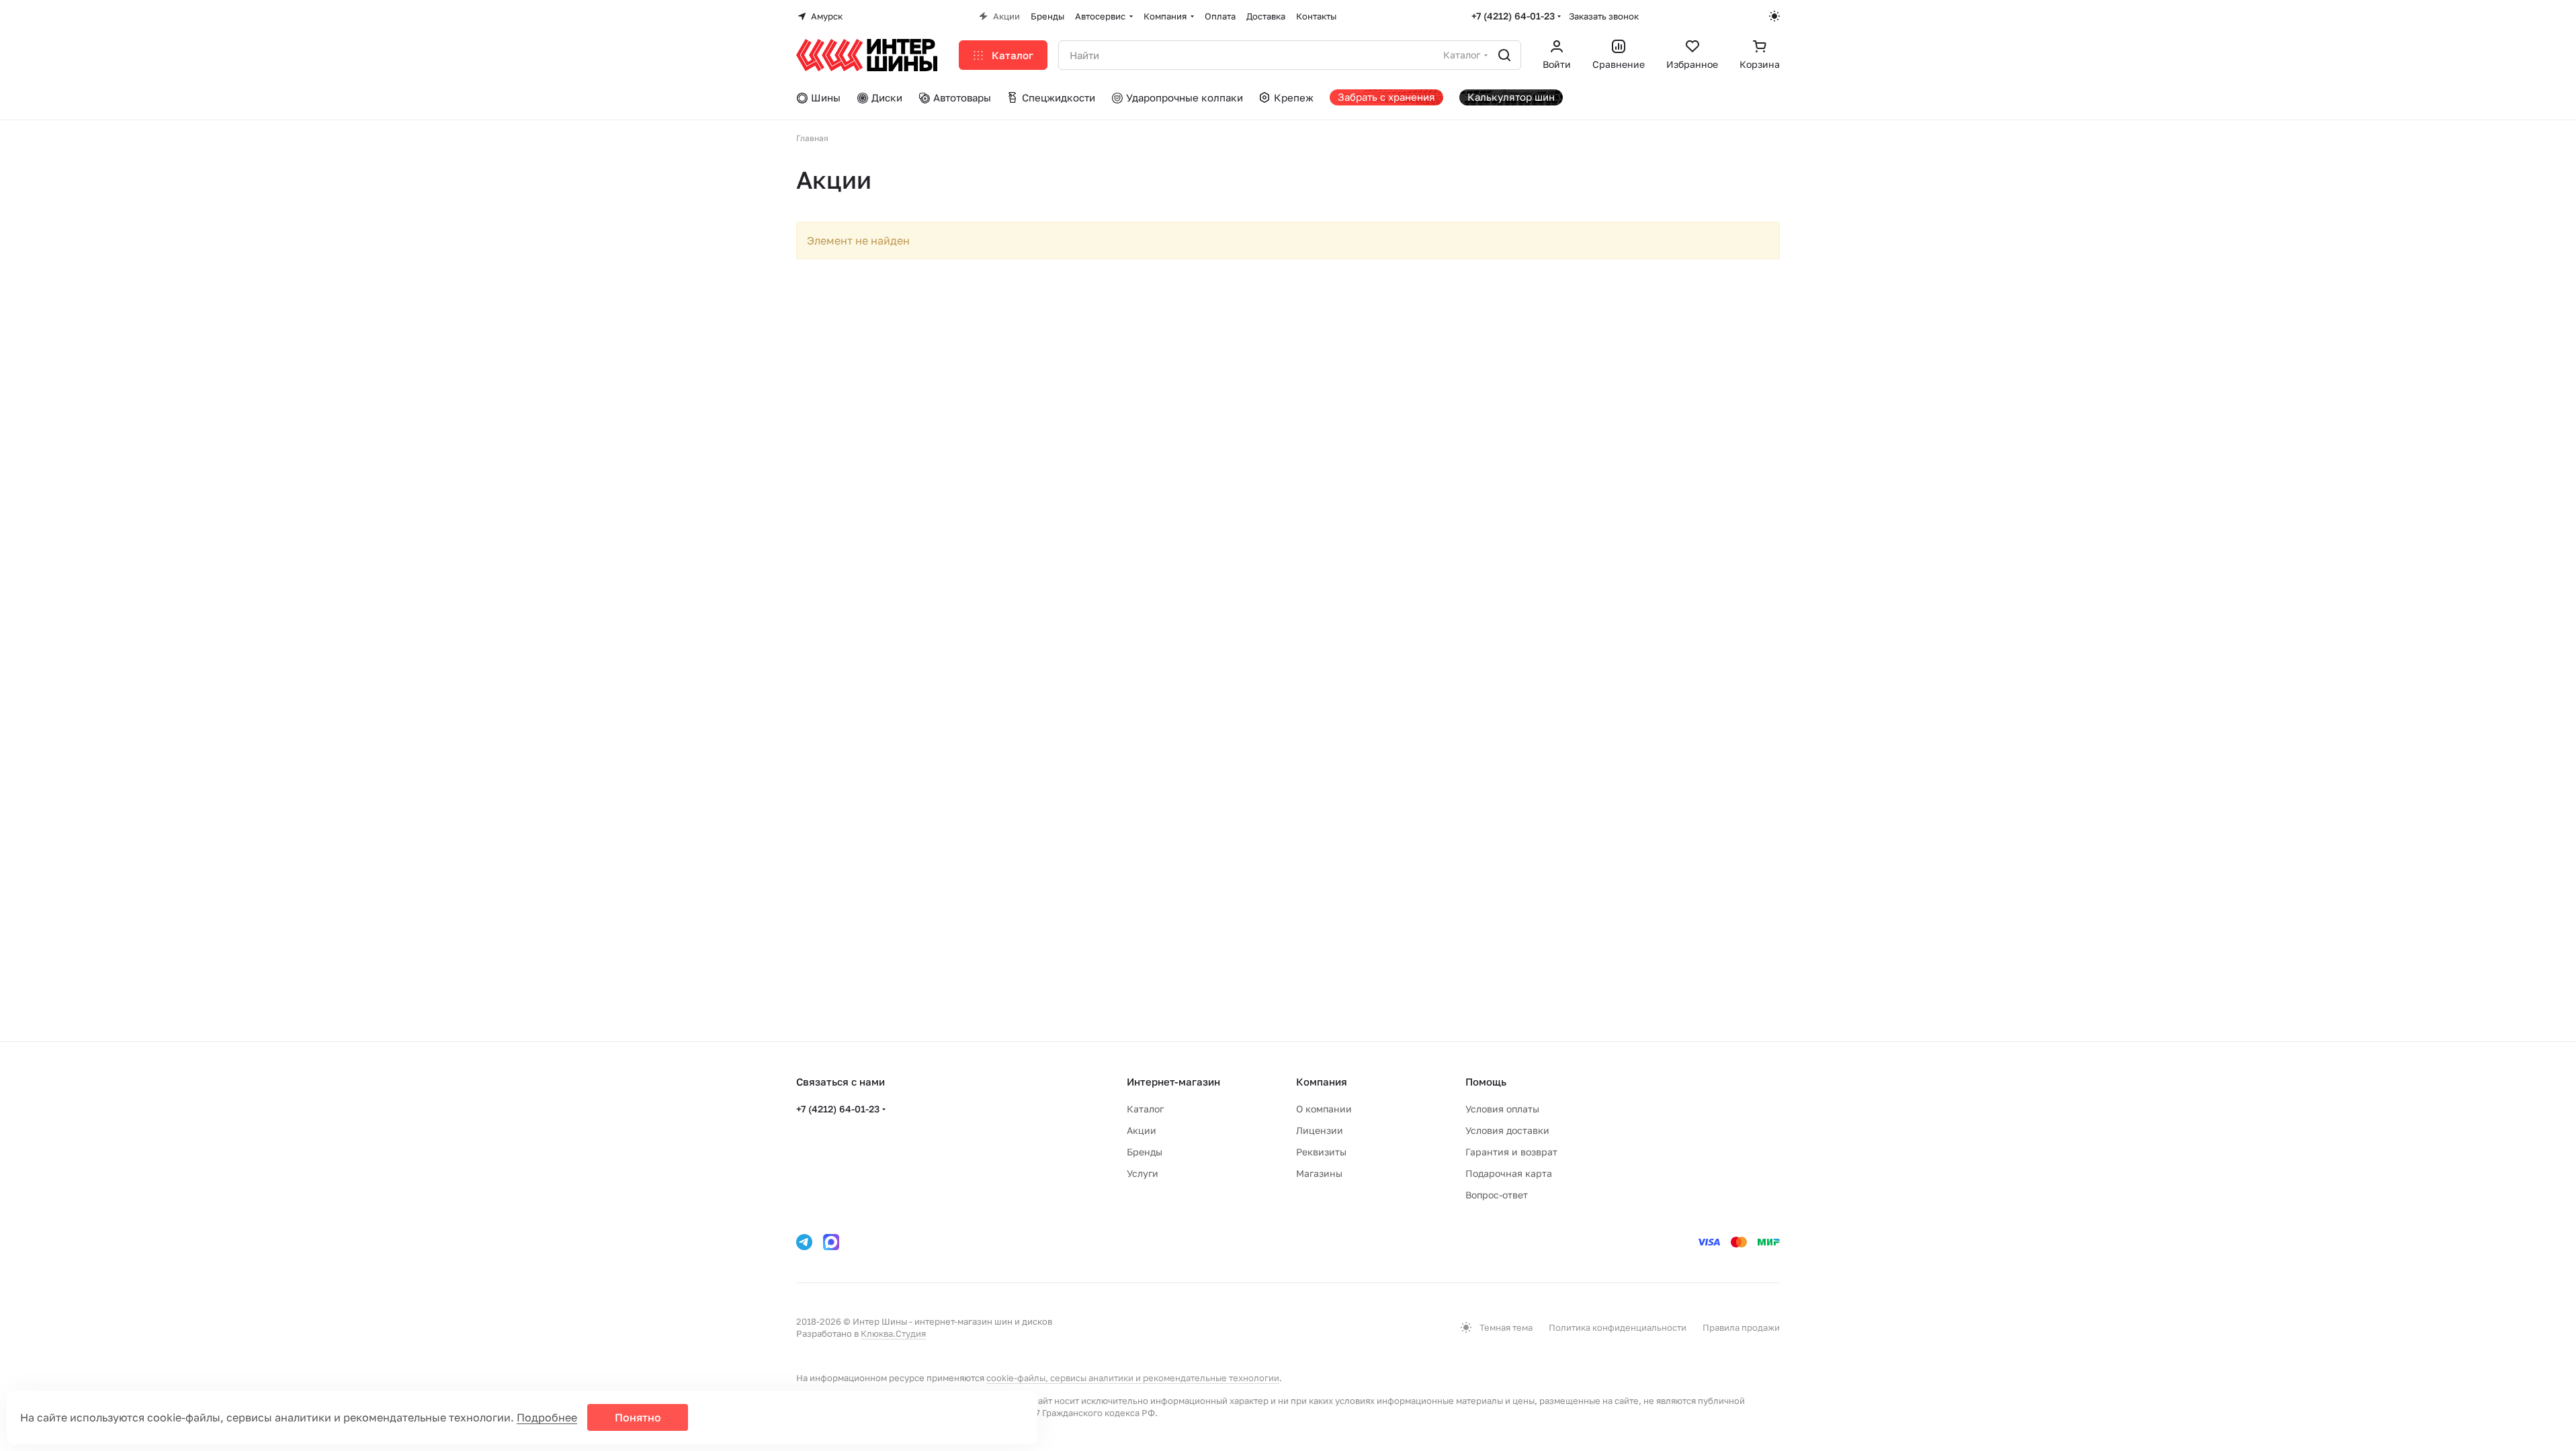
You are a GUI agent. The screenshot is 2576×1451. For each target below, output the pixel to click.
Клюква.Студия (893, 1333)
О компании (1324, 1109)
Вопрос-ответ (1497, 1195)
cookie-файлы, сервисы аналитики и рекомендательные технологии (1133, 1378)
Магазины (1319, 1173)
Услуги (1143, 1173)
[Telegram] (804, 1242)
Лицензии (1320, 1130)
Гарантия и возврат (1511, 1152)
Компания (1322, 1082)
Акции (1142, 1130)
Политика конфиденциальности (1618, 1327)
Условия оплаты (1502, 1109)
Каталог (1145, 1109)
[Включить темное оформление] (1774, 16)
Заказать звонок (1604, 16)
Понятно (638, 1417)
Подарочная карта (1509, 1173)
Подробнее (547, 1417)
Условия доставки (1507, 1130)
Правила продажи (1741, 1327)
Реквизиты (1321, 1152)
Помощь (1486, 1082)
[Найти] (1504, 55)
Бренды (1145, 1152)
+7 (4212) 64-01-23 (1513, 16)
